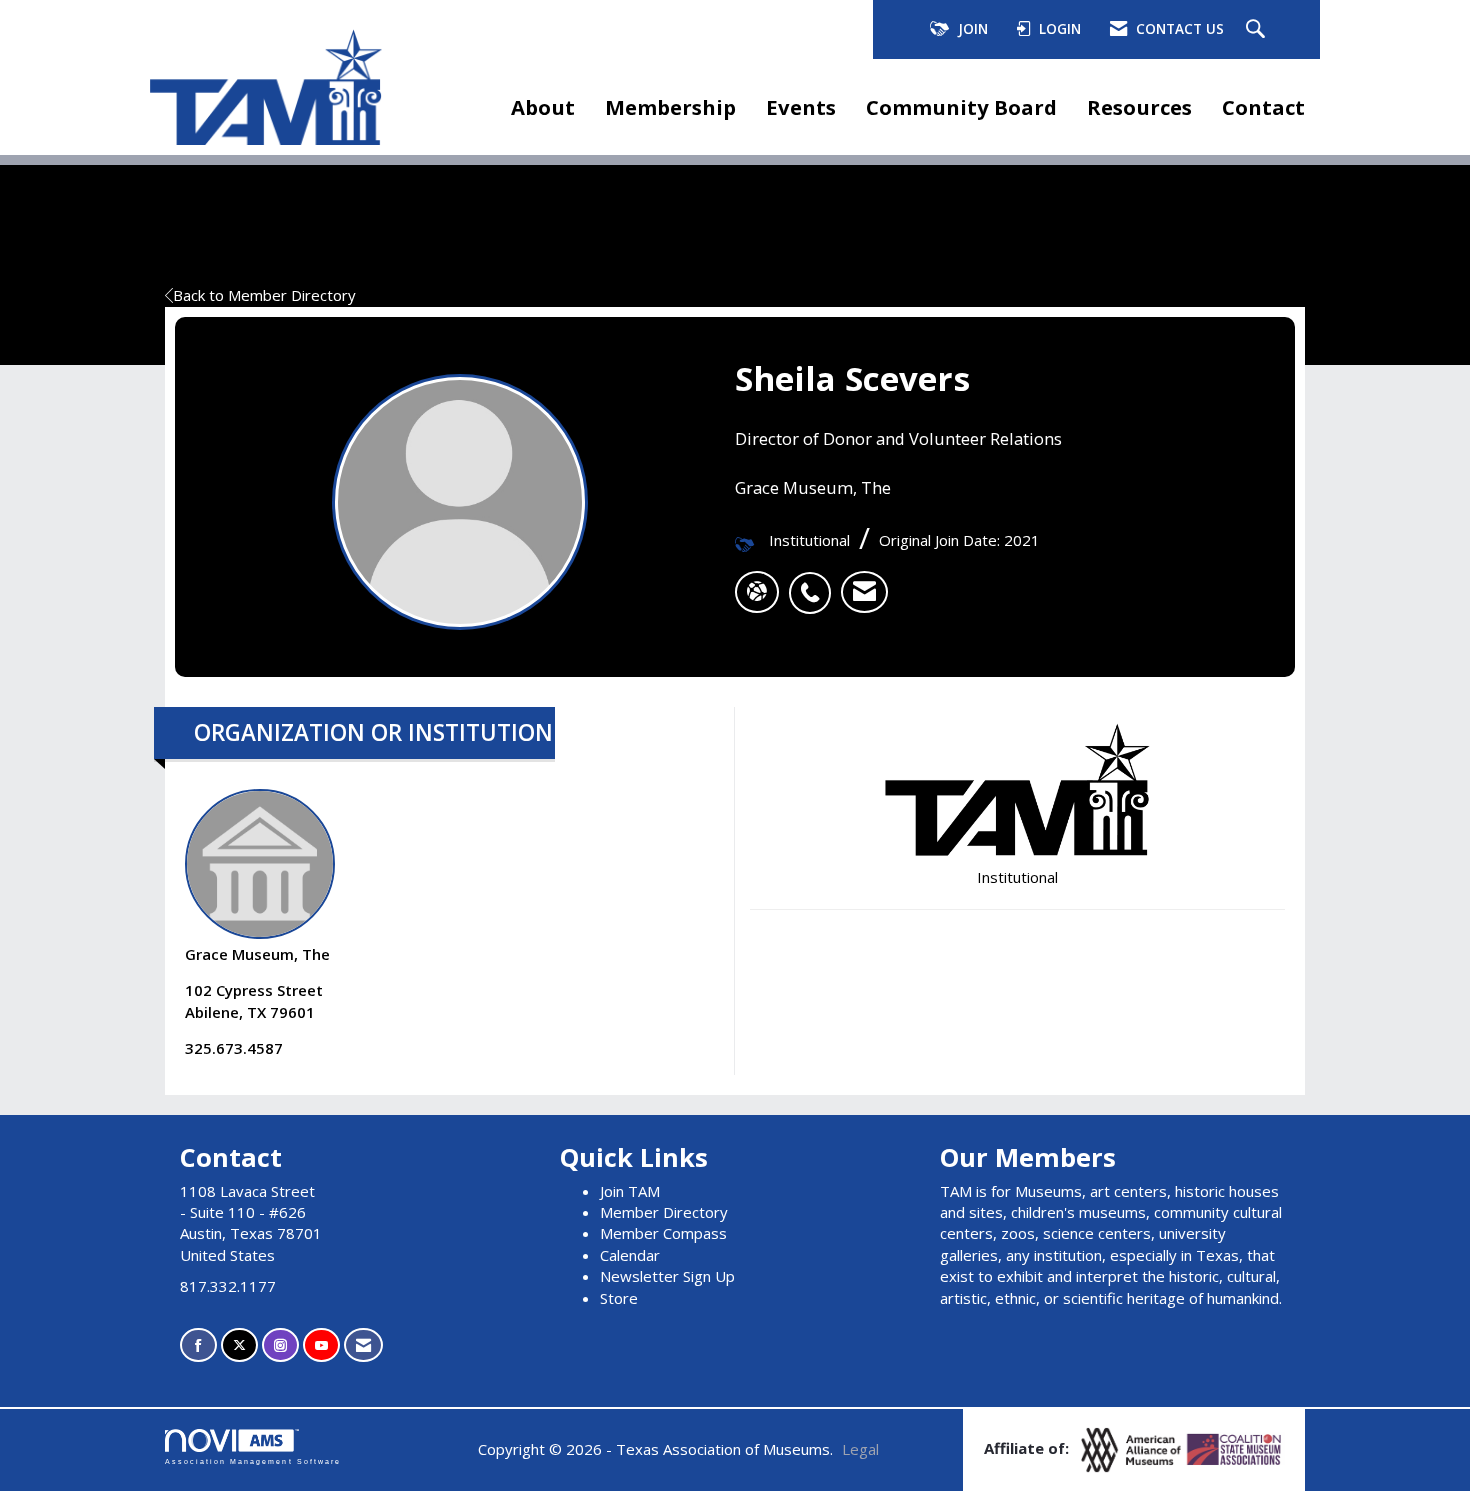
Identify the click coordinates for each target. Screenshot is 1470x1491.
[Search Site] (1258, 30)
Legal (860, 1449)
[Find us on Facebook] (198, 1345)
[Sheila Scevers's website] (757, 592)
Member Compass (663, 1233)
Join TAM (630, 1191)
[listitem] (815, 582)
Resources (1139, 107)
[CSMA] (1235, 1448)
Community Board (961, 107)
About (543, 107)
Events (801, 107)
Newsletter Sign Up (667, 1276)
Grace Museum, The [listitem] (257, 954)
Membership (670, 107)
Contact (1263, 107)
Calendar (630, 1255)
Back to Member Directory (264, 295)
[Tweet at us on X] (239, 1345)
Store (619, 1298)
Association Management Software (253, 1461)
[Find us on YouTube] (321, 1345)
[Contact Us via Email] (363, 1345)
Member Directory (664, 1212)
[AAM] (1133, 1448)
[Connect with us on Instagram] (280, 1345)
